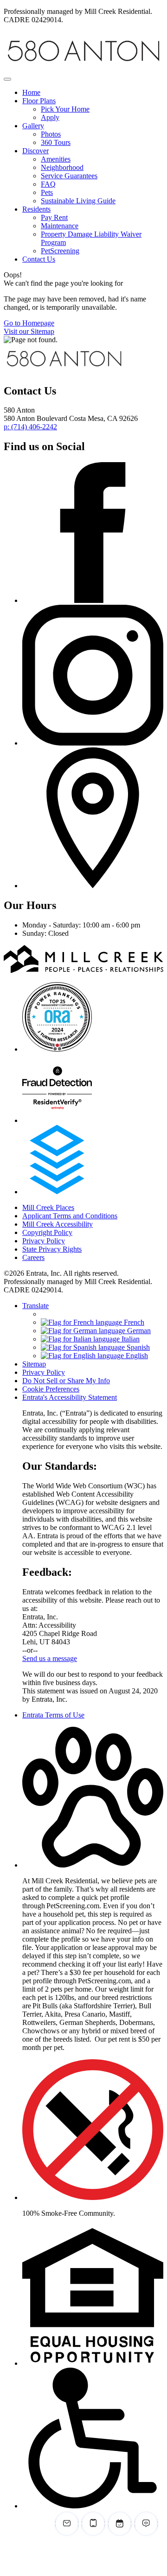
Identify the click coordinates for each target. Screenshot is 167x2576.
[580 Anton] (57, 1049)
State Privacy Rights (52, 1249)
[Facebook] (93, 600)
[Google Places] (93, 886)
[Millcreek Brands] (64, 371)
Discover (35, 151)
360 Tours (56, 142)
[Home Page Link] (83, 68)
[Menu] (7, 79)
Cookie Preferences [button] (51, 1389)
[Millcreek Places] (83, 970)
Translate (35, 1306)
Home (31, 92)
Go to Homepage (29, 323)
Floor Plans (39, 101)
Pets (47, 192)
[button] (93, 1865)
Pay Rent (54, 217)
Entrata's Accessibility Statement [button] (70, 1397)
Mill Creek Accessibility (58, 1224)
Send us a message (50, 1658)
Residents (36, 209)
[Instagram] (93, 743)
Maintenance (60, 226)
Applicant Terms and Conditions (70, 1216)
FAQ (48, 184)
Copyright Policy (47, 1232)
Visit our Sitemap (29, 331)
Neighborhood (62, 167)
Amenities (56, 159)
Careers (33, 1257)
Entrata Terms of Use (53, 1715)
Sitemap (34, 1364)
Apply (50, 117)
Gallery (33, 126)
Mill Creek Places (48, 1207)
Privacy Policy (44, 1241)
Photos (51, 134)
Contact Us (39, 259)
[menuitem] (93, 93)
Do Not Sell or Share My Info (66, 1381)
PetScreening (60, 251)
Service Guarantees (69, 176)
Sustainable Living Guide (78, 201)
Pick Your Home (65, 109)
